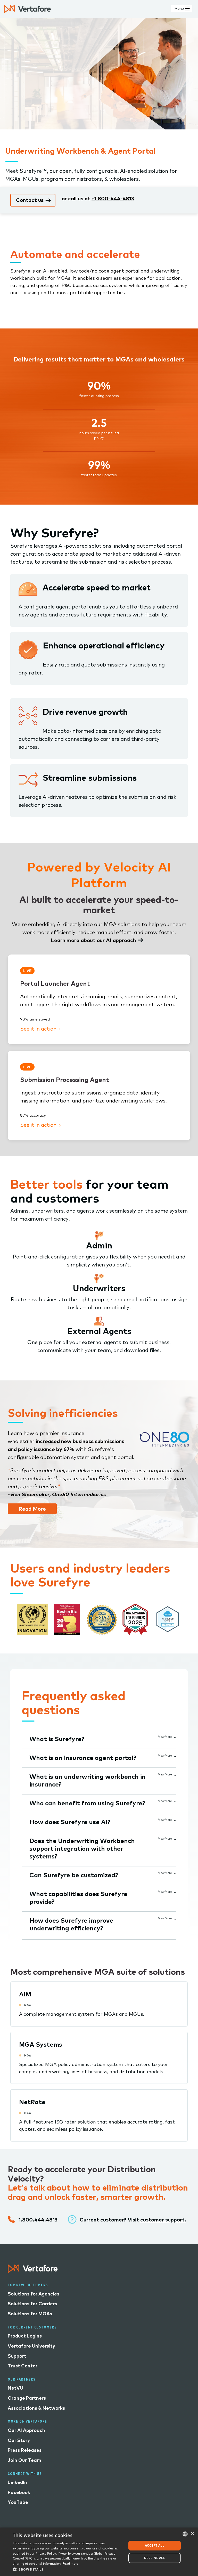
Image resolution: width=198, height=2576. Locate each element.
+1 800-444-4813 (113, 198)
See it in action (39, 1029)
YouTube (18, 2502)
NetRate (32, 2102)
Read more (71, 2563)
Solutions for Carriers (32, 2304)
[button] (68, 2569)
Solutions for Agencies (34, 2294)
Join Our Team (24, 2460)
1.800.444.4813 (38, 2220)
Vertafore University (31, 2346)
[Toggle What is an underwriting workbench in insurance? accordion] (174, 1774)
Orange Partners (27, 2398)
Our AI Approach (26, 2430)
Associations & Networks (36, 2408)
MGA (28, 2005)
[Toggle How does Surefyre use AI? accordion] (174, 1820)
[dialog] (99, 2552)
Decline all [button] (155, 2558)
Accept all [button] (155, 2545)
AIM (25, 1994)
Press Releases (25, 2450)
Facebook (19, 2492)
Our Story (19, 2440)
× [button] (192, 2534)
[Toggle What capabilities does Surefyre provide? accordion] (174, 1891)
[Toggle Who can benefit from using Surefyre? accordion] (174, 1801)
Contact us (30, 200)
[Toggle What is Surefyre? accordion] (174, 1736)
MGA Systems (41, 2044)
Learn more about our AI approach (93, 940)
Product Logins (25, 2336)
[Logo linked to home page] (33, 2271)
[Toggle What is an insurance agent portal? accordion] (174, 1755)
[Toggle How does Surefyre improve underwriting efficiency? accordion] (174, 1918)
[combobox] (185, 2534)
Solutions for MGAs (30, 2314)
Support (17, 2356)
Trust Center (23, 2366)
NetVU (15, 2388)
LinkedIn (17, 2482)
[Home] (27, 9)
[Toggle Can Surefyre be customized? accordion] (174, 1873)
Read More (32, 1509)
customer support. (163, 2220)
